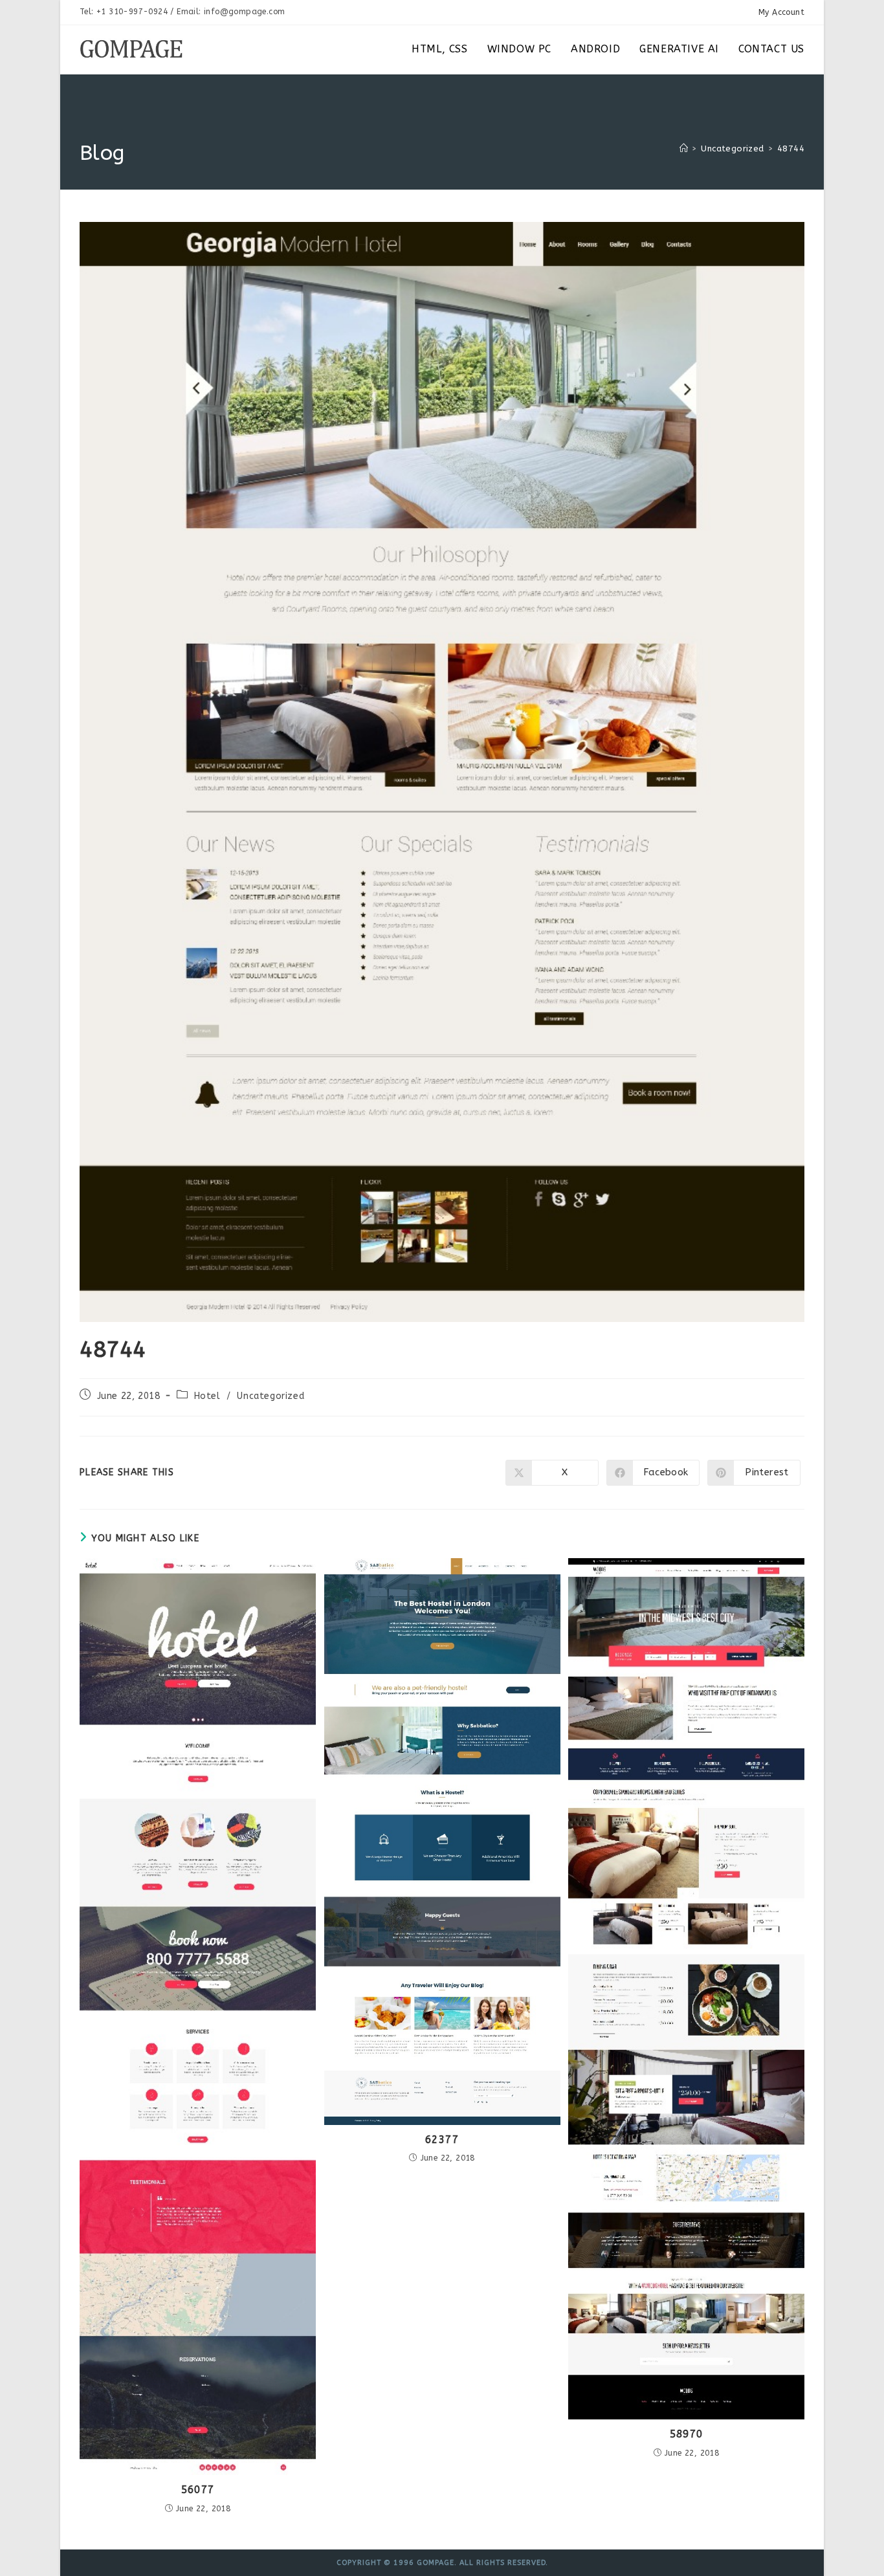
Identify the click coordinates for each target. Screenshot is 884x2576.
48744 (791, 149)
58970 (687, 2434)
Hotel (207, 1396)
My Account (781, 12)
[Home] (684, 149)
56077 (198, 2490)
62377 (442, 2140)
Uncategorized (271, 1396)
